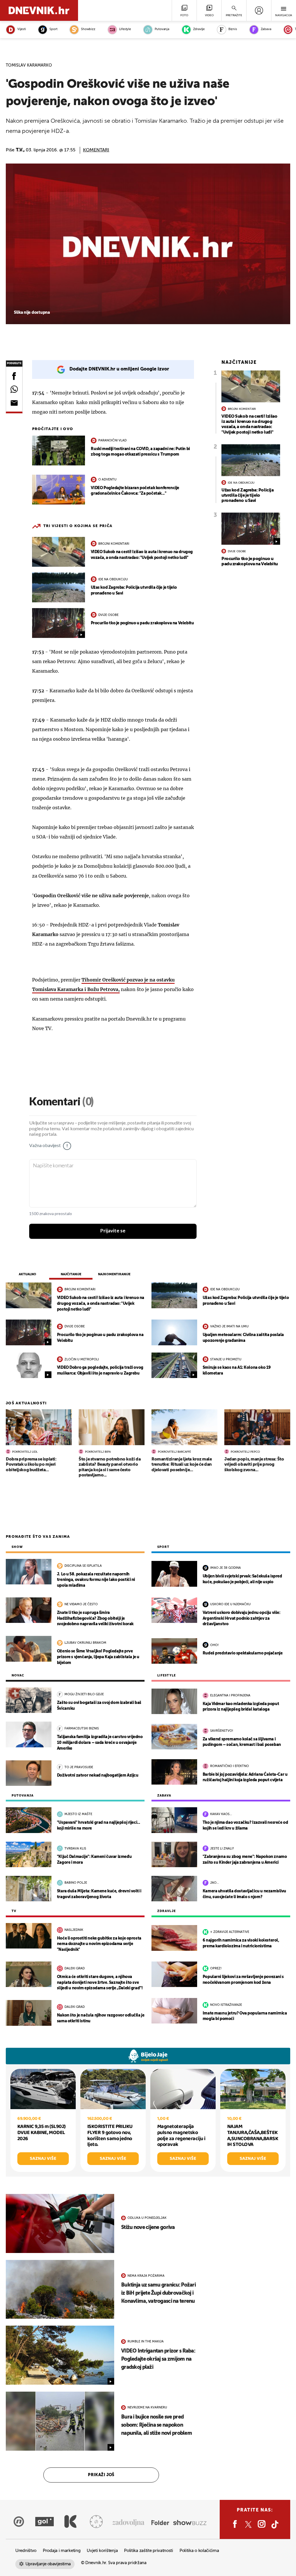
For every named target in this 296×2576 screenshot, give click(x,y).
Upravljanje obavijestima (48, 2564)
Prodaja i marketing (62, 2551)
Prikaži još (101, 2475)
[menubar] (259, 10)
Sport (53, 29)
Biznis (233, 29)
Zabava (266, 29)
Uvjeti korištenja (102, 2551)
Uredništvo (26, 2551)
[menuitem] (259, 10)
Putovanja (162, 29)
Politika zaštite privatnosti (149, 2551)
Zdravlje (199, 29)
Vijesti (22, 29)
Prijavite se (113, 1231)
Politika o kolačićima (199, 2551)
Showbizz (88, 29)
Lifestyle (125, 29)
